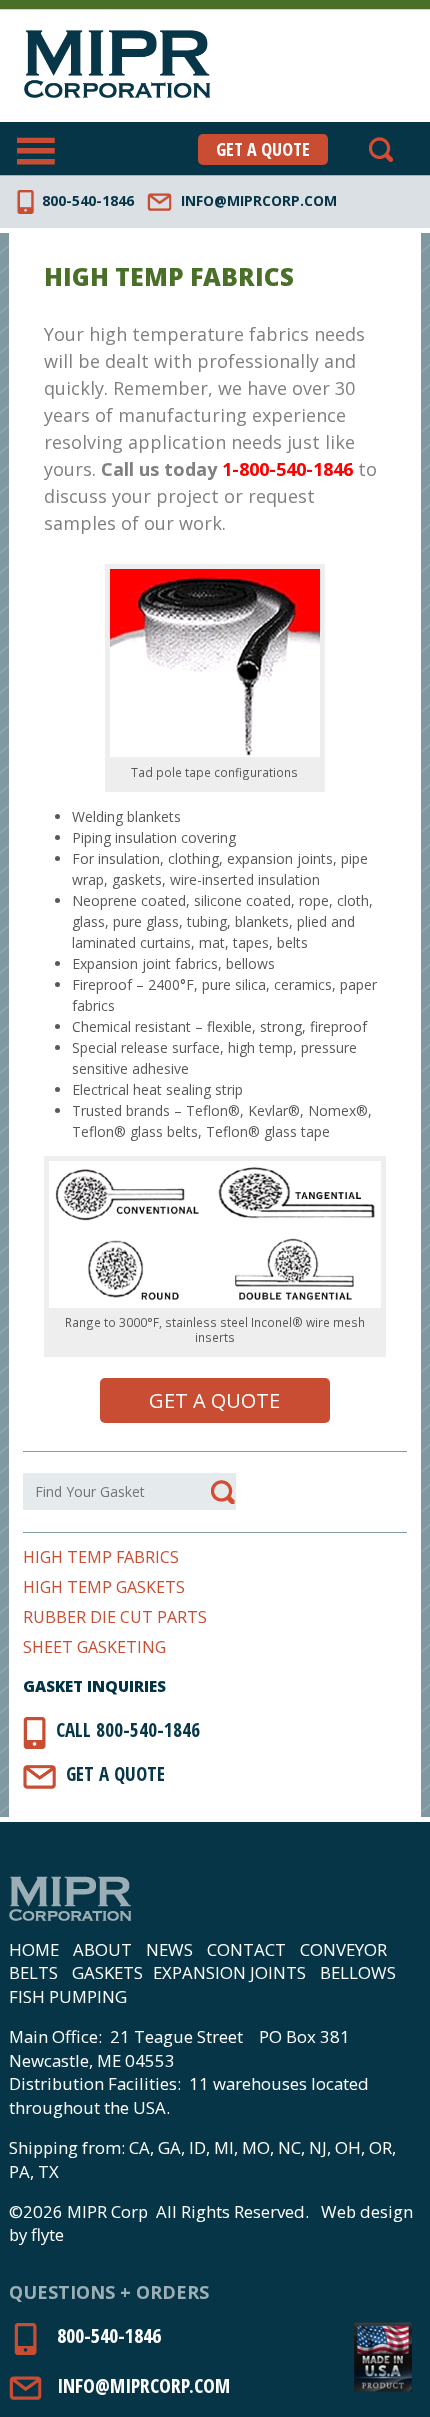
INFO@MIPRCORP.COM (259, 200)
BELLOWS (358, 1972)
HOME (34, 1949)
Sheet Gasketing (94, 1647)
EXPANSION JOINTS (229, 1972)
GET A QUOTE (263, 149)
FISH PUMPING (68, 1996)
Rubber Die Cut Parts (115, 1617)
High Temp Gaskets (104, 1587)
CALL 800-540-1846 (128, 1730)
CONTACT (246, 1949)
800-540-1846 (88, 200)
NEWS (169, 1949)
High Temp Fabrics (101, 1557)
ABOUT (102, 1949)
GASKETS (107, 1972)
